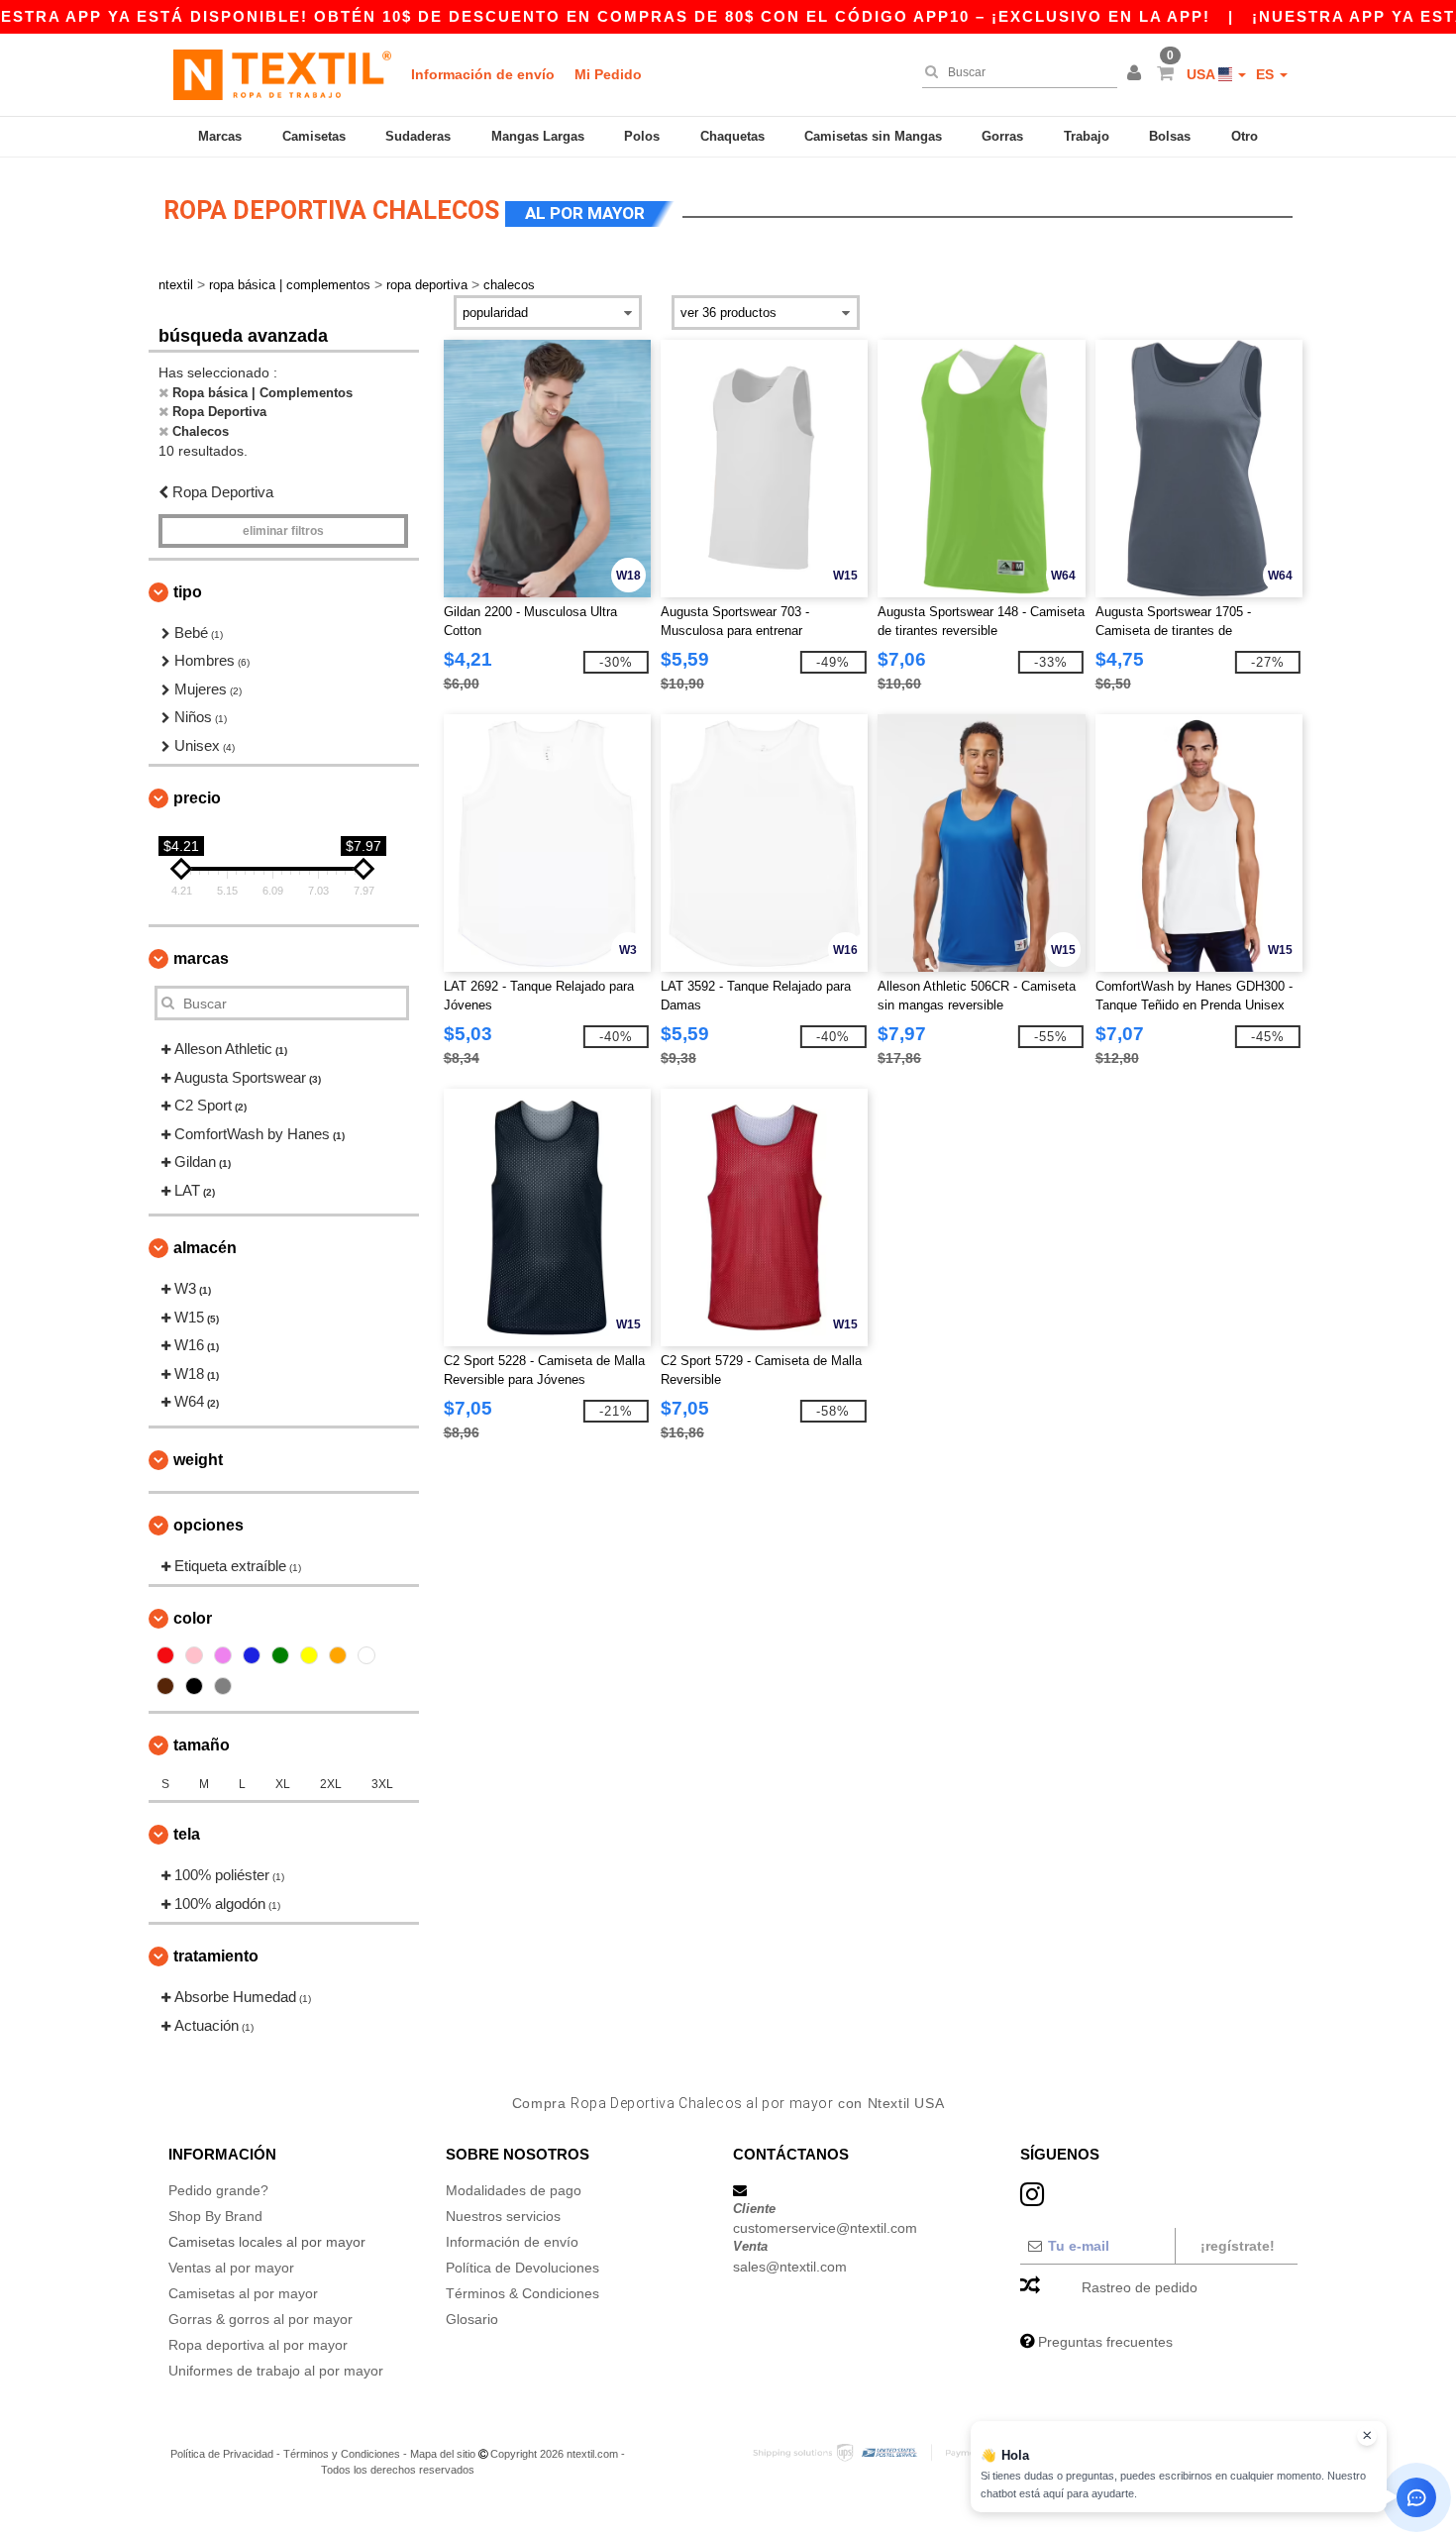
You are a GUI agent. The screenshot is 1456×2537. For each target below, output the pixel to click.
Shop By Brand (215, 2216)
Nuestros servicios (503, 2216)
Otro (1245, 136)
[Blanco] (366, 1655)
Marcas (220, 136)
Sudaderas (418, 136)
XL (283, 1784)
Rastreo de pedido (1140, 2287)
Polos (642, 136)
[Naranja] (338, 1655)
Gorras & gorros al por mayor (260, 2319)
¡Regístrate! (1238, 2246)
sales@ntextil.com (790, 2267)
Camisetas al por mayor (243, 2293)
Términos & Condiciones (522, 2293)
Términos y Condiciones (342, 2454)
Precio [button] (197, 798)
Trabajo (1087, 136)
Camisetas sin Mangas (873, 136)
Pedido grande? (218, 2190)
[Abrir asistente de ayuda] (1416, 2497)
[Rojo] (165, 1655)
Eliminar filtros (283, 531)
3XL (382, 1784)
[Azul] (252, 1655)
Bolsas (1170, 136)
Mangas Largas (538, 136)
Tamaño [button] (202, 1745)
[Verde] (280, 1655)
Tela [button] (187, 1834)
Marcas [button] (201, 958)
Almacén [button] (205, 1248)
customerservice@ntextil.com (825, 2228)
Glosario (472, 2319)
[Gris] (223, 1686)
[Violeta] (223, 1655)
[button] (1137, 74)
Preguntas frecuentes (1105, 2342)
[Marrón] (165, 1686)
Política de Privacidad (222, 2454)
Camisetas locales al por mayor (267, 2242)
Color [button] (193, 1618)
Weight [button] (198, 1460)
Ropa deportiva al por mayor (258, 2345)
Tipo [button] (188, 592)
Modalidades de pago (514, 2190)
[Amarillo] (309, 1655)
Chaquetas (732, 136)
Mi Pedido (608, 74)
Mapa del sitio (443, 2454)
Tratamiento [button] (216, 1956)
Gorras (1002, 136)
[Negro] (194, 1686)
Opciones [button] (208, 1525)
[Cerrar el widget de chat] (1367, 2436)
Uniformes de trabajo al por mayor (276, 2371)
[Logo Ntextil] (282, 74)
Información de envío (483, 74)
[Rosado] (194, 1655)
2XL (331, 1784)
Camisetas (314, 136)
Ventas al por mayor (231, 2268)
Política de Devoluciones (522, 2268)
